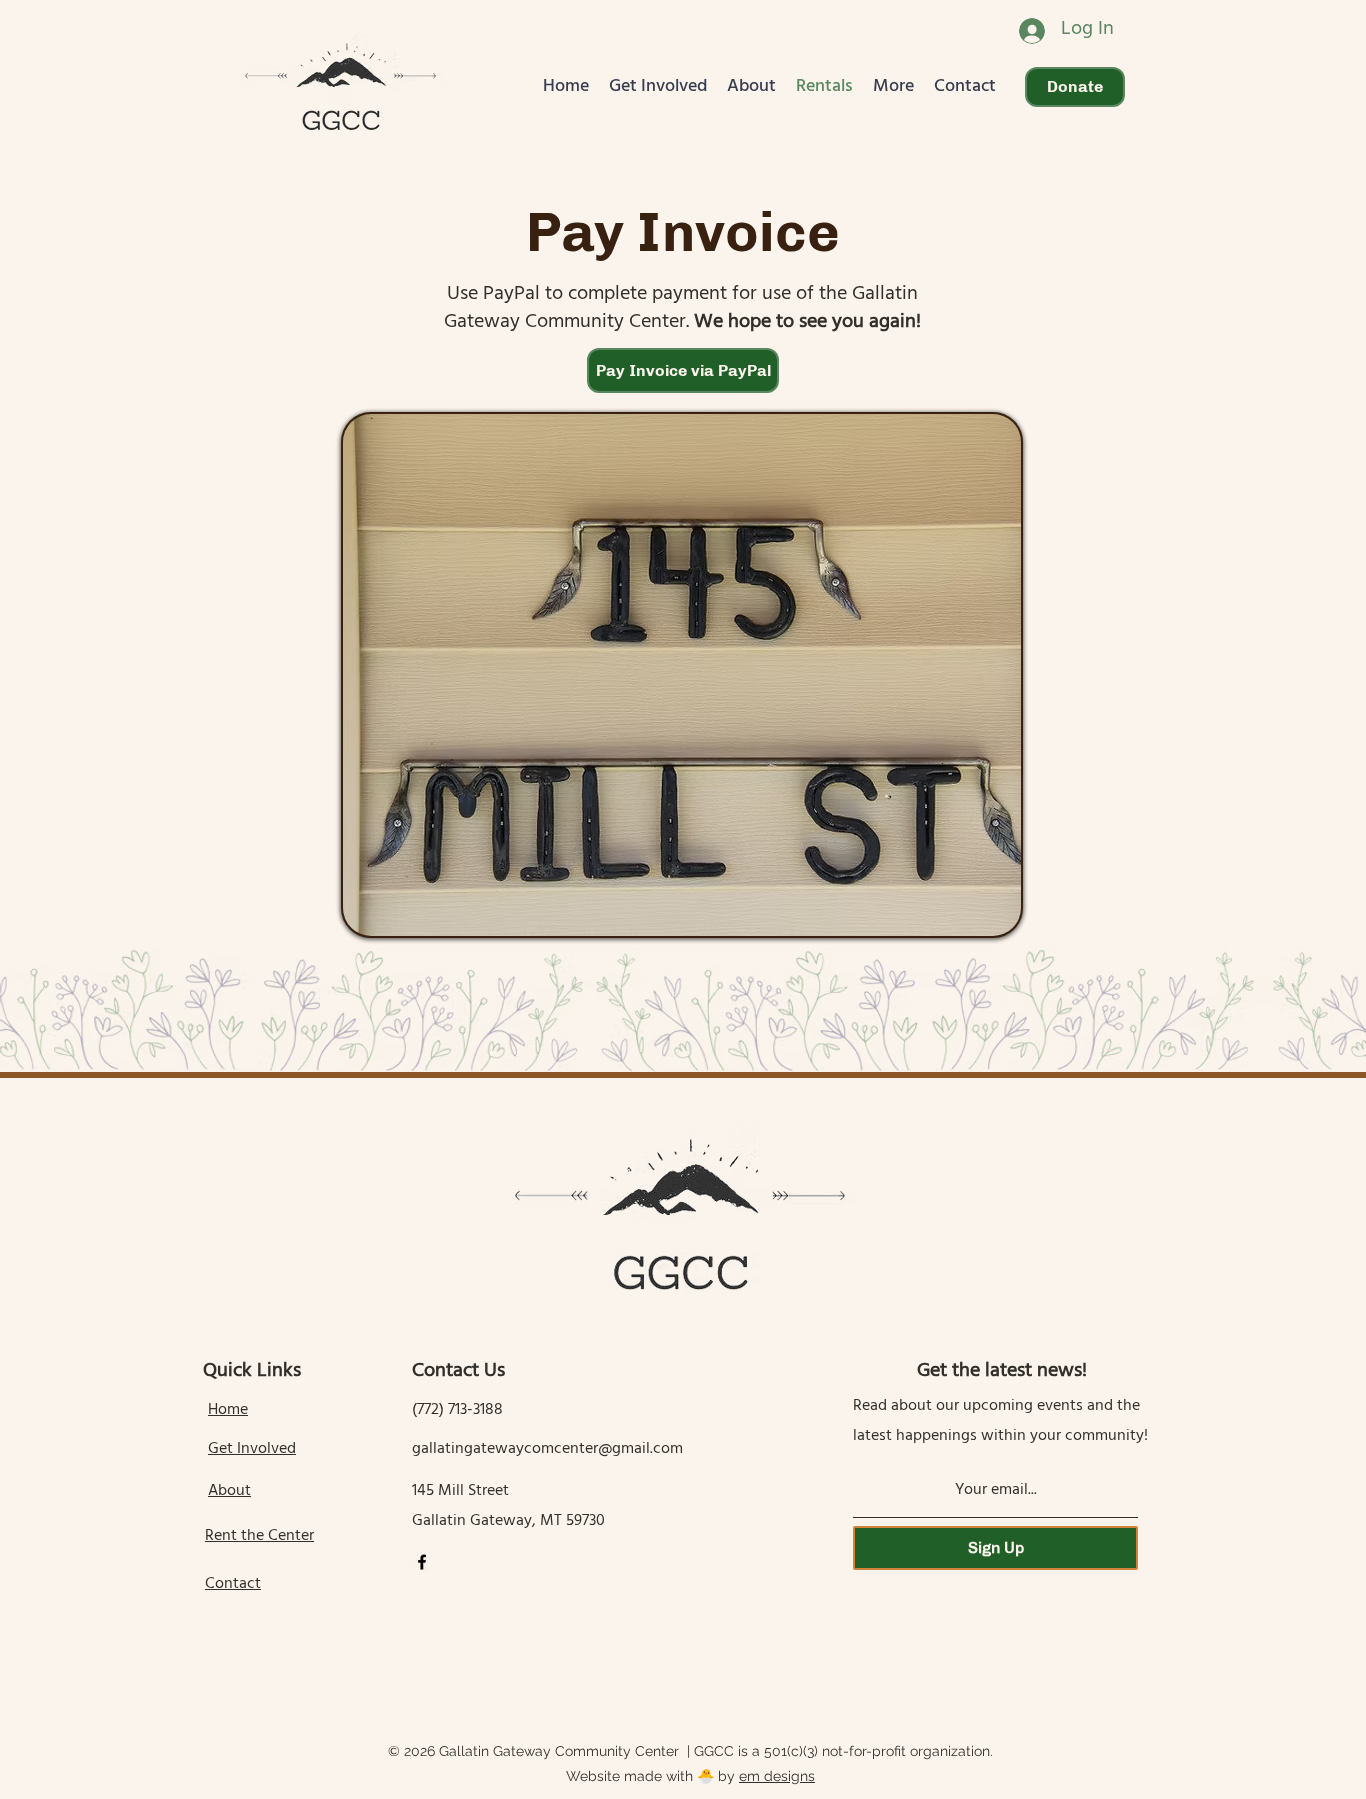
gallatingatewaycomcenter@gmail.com (547, 1450)
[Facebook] (422, 1562)
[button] (658, 87)
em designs (777, 1776)
